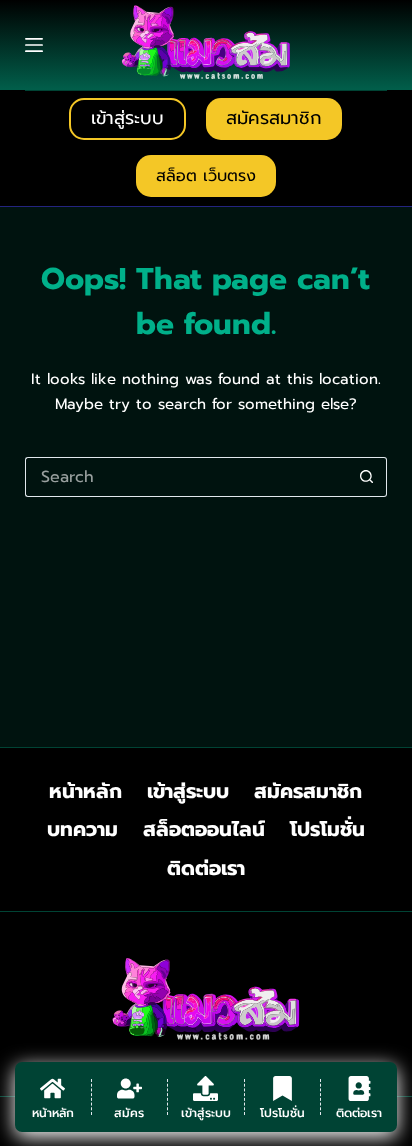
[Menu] (34, 45)
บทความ (82, 829)
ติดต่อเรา (206, 868)
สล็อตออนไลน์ (204, 829)
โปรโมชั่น (327, 829)
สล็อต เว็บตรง (206, 176)
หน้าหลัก (85, 791)
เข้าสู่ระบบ (127, 118)
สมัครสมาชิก (274, 118)
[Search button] (367, 477)
